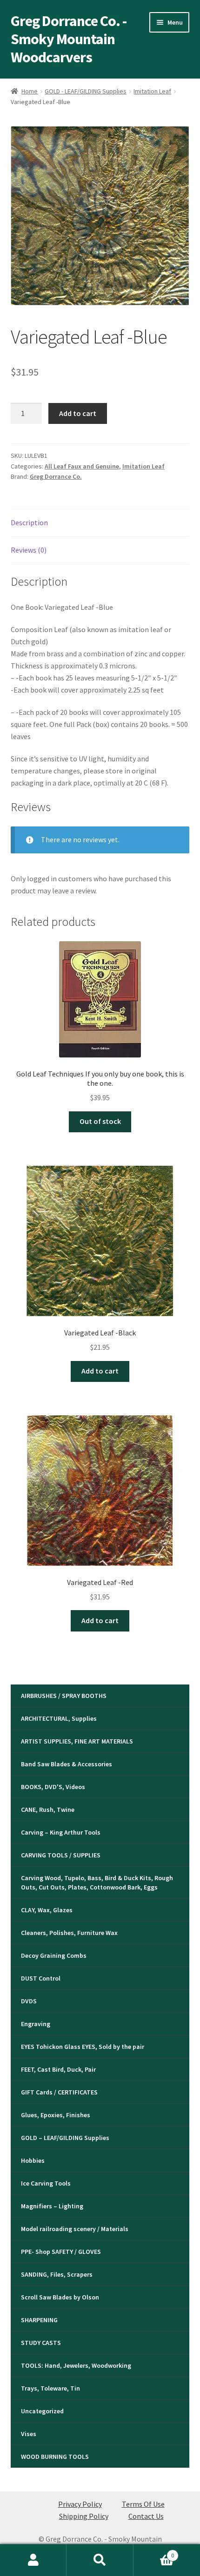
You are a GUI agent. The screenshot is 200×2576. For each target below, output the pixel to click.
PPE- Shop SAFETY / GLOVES (61, 2252)
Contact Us (146, 2516)
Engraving (36, 2024)
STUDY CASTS (41, 2343)
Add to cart (78, 413)
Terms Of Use (143, 2504)
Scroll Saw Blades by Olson (60, 2297)
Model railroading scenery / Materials (75, 2229)
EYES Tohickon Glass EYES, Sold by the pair (83, 2047)
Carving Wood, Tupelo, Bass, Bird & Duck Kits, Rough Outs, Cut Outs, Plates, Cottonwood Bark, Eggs (97, 1882)
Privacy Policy (80, 2504)
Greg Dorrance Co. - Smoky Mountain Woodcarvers (69, 39)
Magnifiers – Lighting (52, 2206)
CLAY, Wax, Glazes (47, 1910)
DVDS (29, 2001)
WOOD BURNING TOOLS (55, 2457)
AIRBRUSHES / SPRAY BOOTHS (64, 1696)
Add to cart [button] (100, 1371)
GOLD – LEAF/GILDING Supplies (65, 2138)
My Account (33, 2560)
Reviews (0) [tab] (29, 550)
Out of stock (100, 1121)
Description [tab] (29, 522)
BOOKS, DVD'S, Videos (53, 1787)
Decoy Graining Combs (54, 1955)
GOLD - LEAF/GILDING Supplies (86, 91)
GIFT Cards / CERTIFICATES (59, 2092)
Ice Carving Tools (46, 2183)
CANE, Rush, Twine (48, 1810)
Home (30, 91)
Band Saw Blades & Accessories (67, 1764)
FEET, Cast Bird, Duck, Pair (58, 2069)
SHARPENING (39, 2320)
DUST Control (41, 1978)
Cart (154, 2552)
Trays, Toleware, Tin (50, 2388)
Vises (29, 2434)
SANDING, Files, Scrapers (57, 2274)
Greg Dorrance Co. (56, 476)
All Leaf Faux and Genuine (82, 466)
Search (100, 2560)
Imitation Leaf (152, 91)
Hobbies (33, 2160)
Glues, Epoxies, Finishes (56, 2115)
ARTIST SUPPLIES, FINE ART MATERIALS (77, 1741)
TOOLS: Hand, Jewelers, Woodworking (76, 2365)
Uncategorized (42, 2411)
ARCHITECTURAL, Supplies (59, 1718)
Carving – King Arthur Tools (61, 1832)
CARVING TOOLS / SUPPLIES (61, 1855)
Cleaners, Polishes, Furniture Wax (69, 1933)
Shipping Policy (84, 2516)
